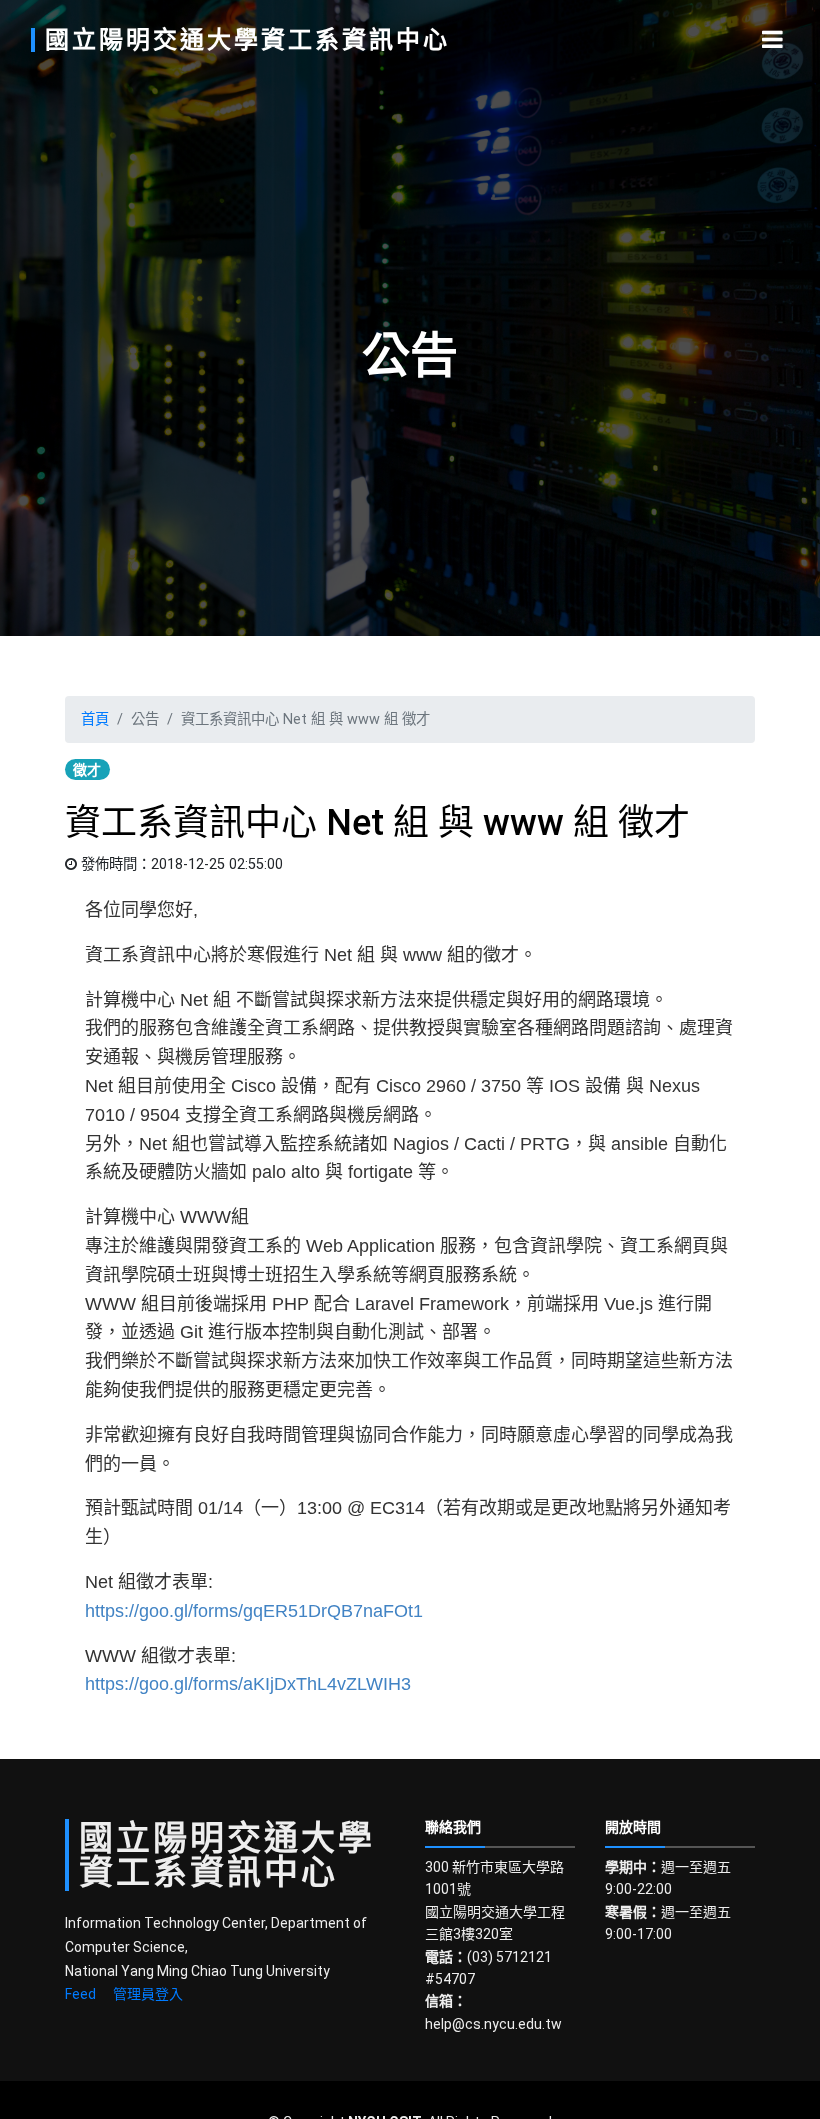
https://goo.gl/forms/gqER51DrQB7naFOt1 (254, 1611)
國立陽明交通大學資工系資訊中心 (247, 40)
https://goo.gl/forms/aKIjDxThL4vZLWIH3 (248, 1684)
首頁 (95, 719)
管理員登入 (148, 1994)
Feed (80, 1994)
